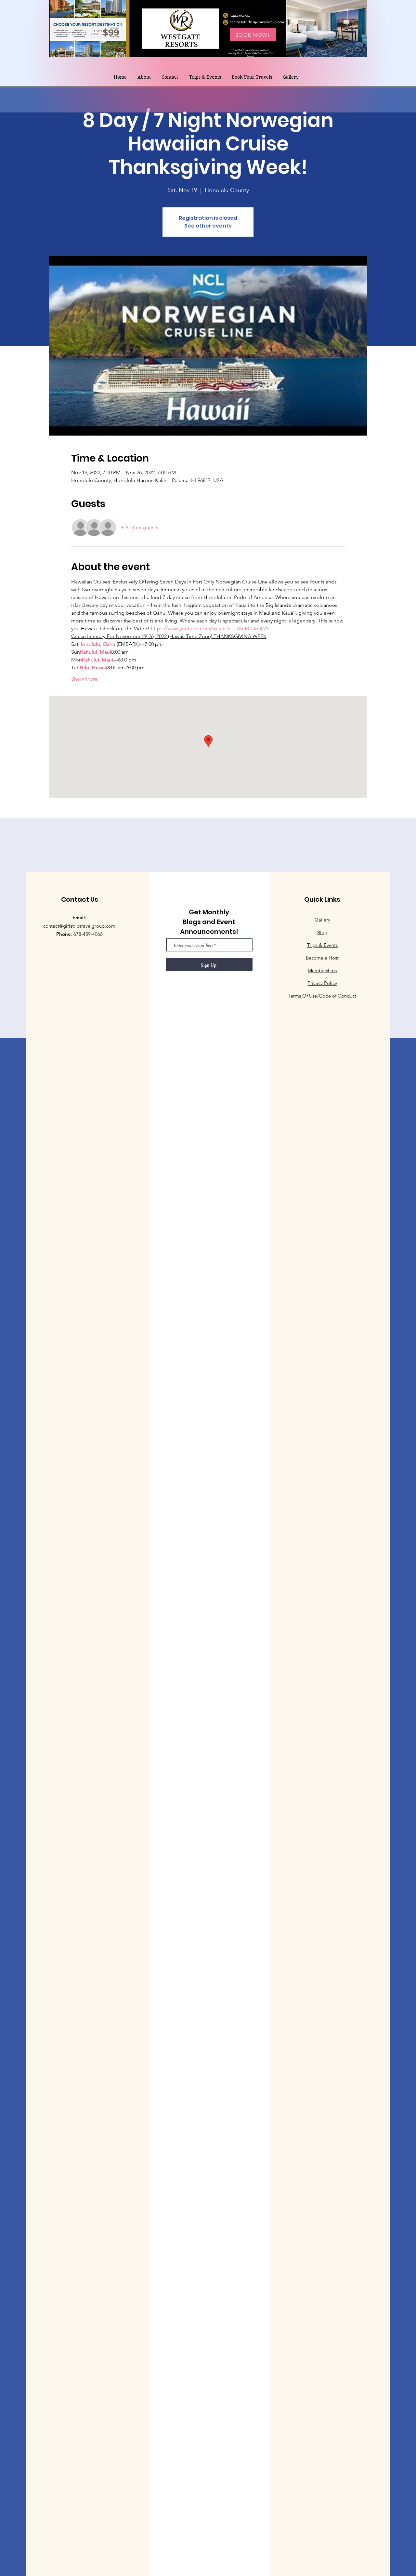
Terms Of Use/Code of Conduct (322, 996)
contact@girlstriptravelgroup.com (79, 926)
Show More (84, 679)
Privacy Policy (322, 983)
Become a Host (322, 958)
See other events (208, 226)
